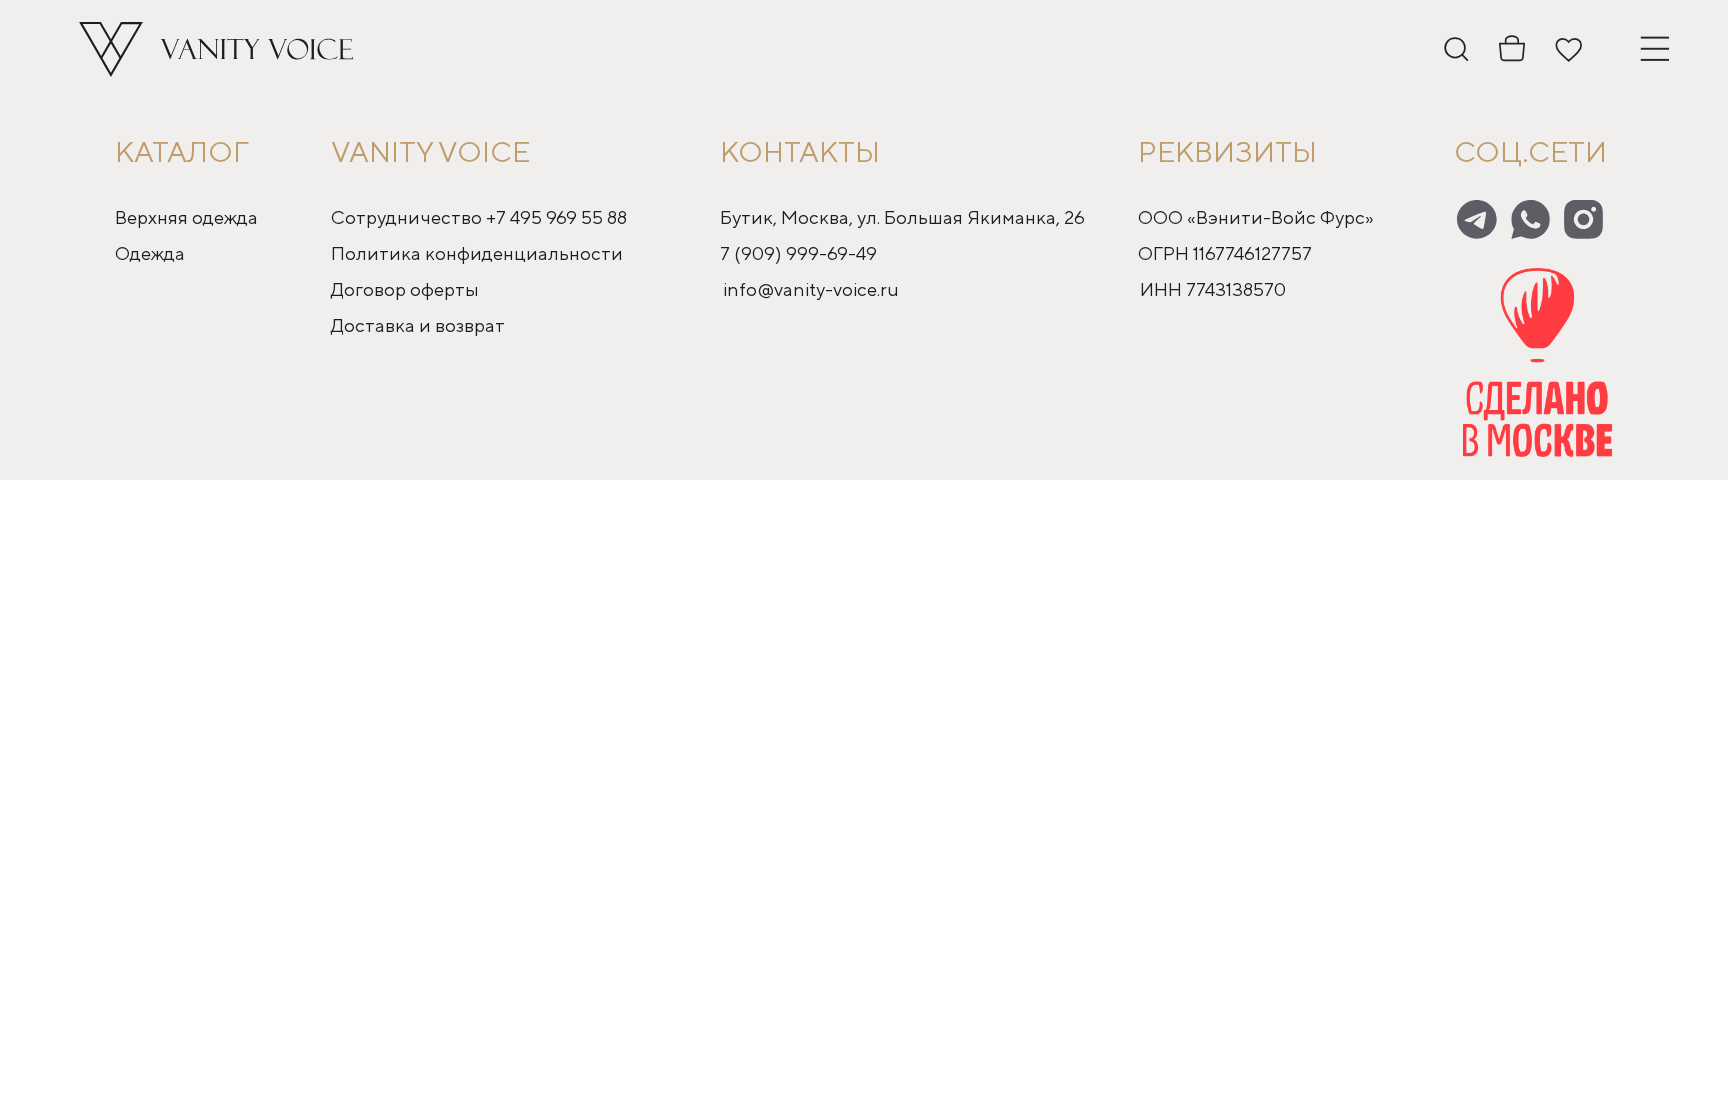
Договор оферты (405, 289)
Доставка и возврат (418, 325)
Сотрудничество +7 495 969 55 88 (479, 217)
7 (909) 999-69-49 (798, 253)
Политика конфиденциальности (477, 253)
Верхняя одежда (186, 217)
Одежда (150, 253)
